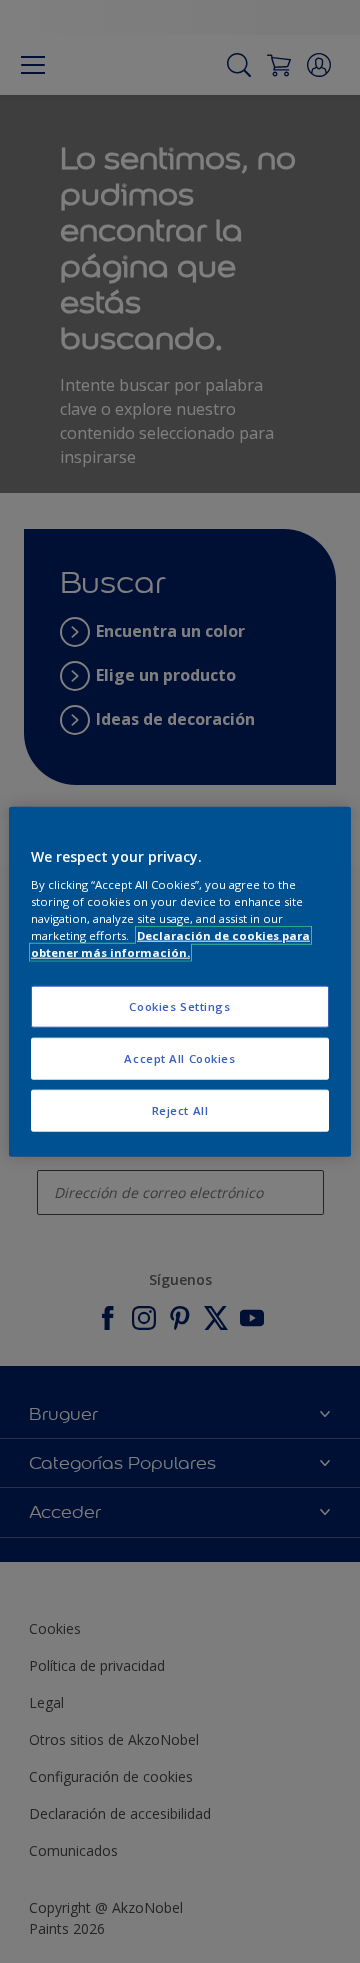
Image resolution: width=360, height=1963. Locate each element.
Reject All (180, 1110)
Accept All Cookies (179, 1058)
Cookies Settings (179, 1006)
